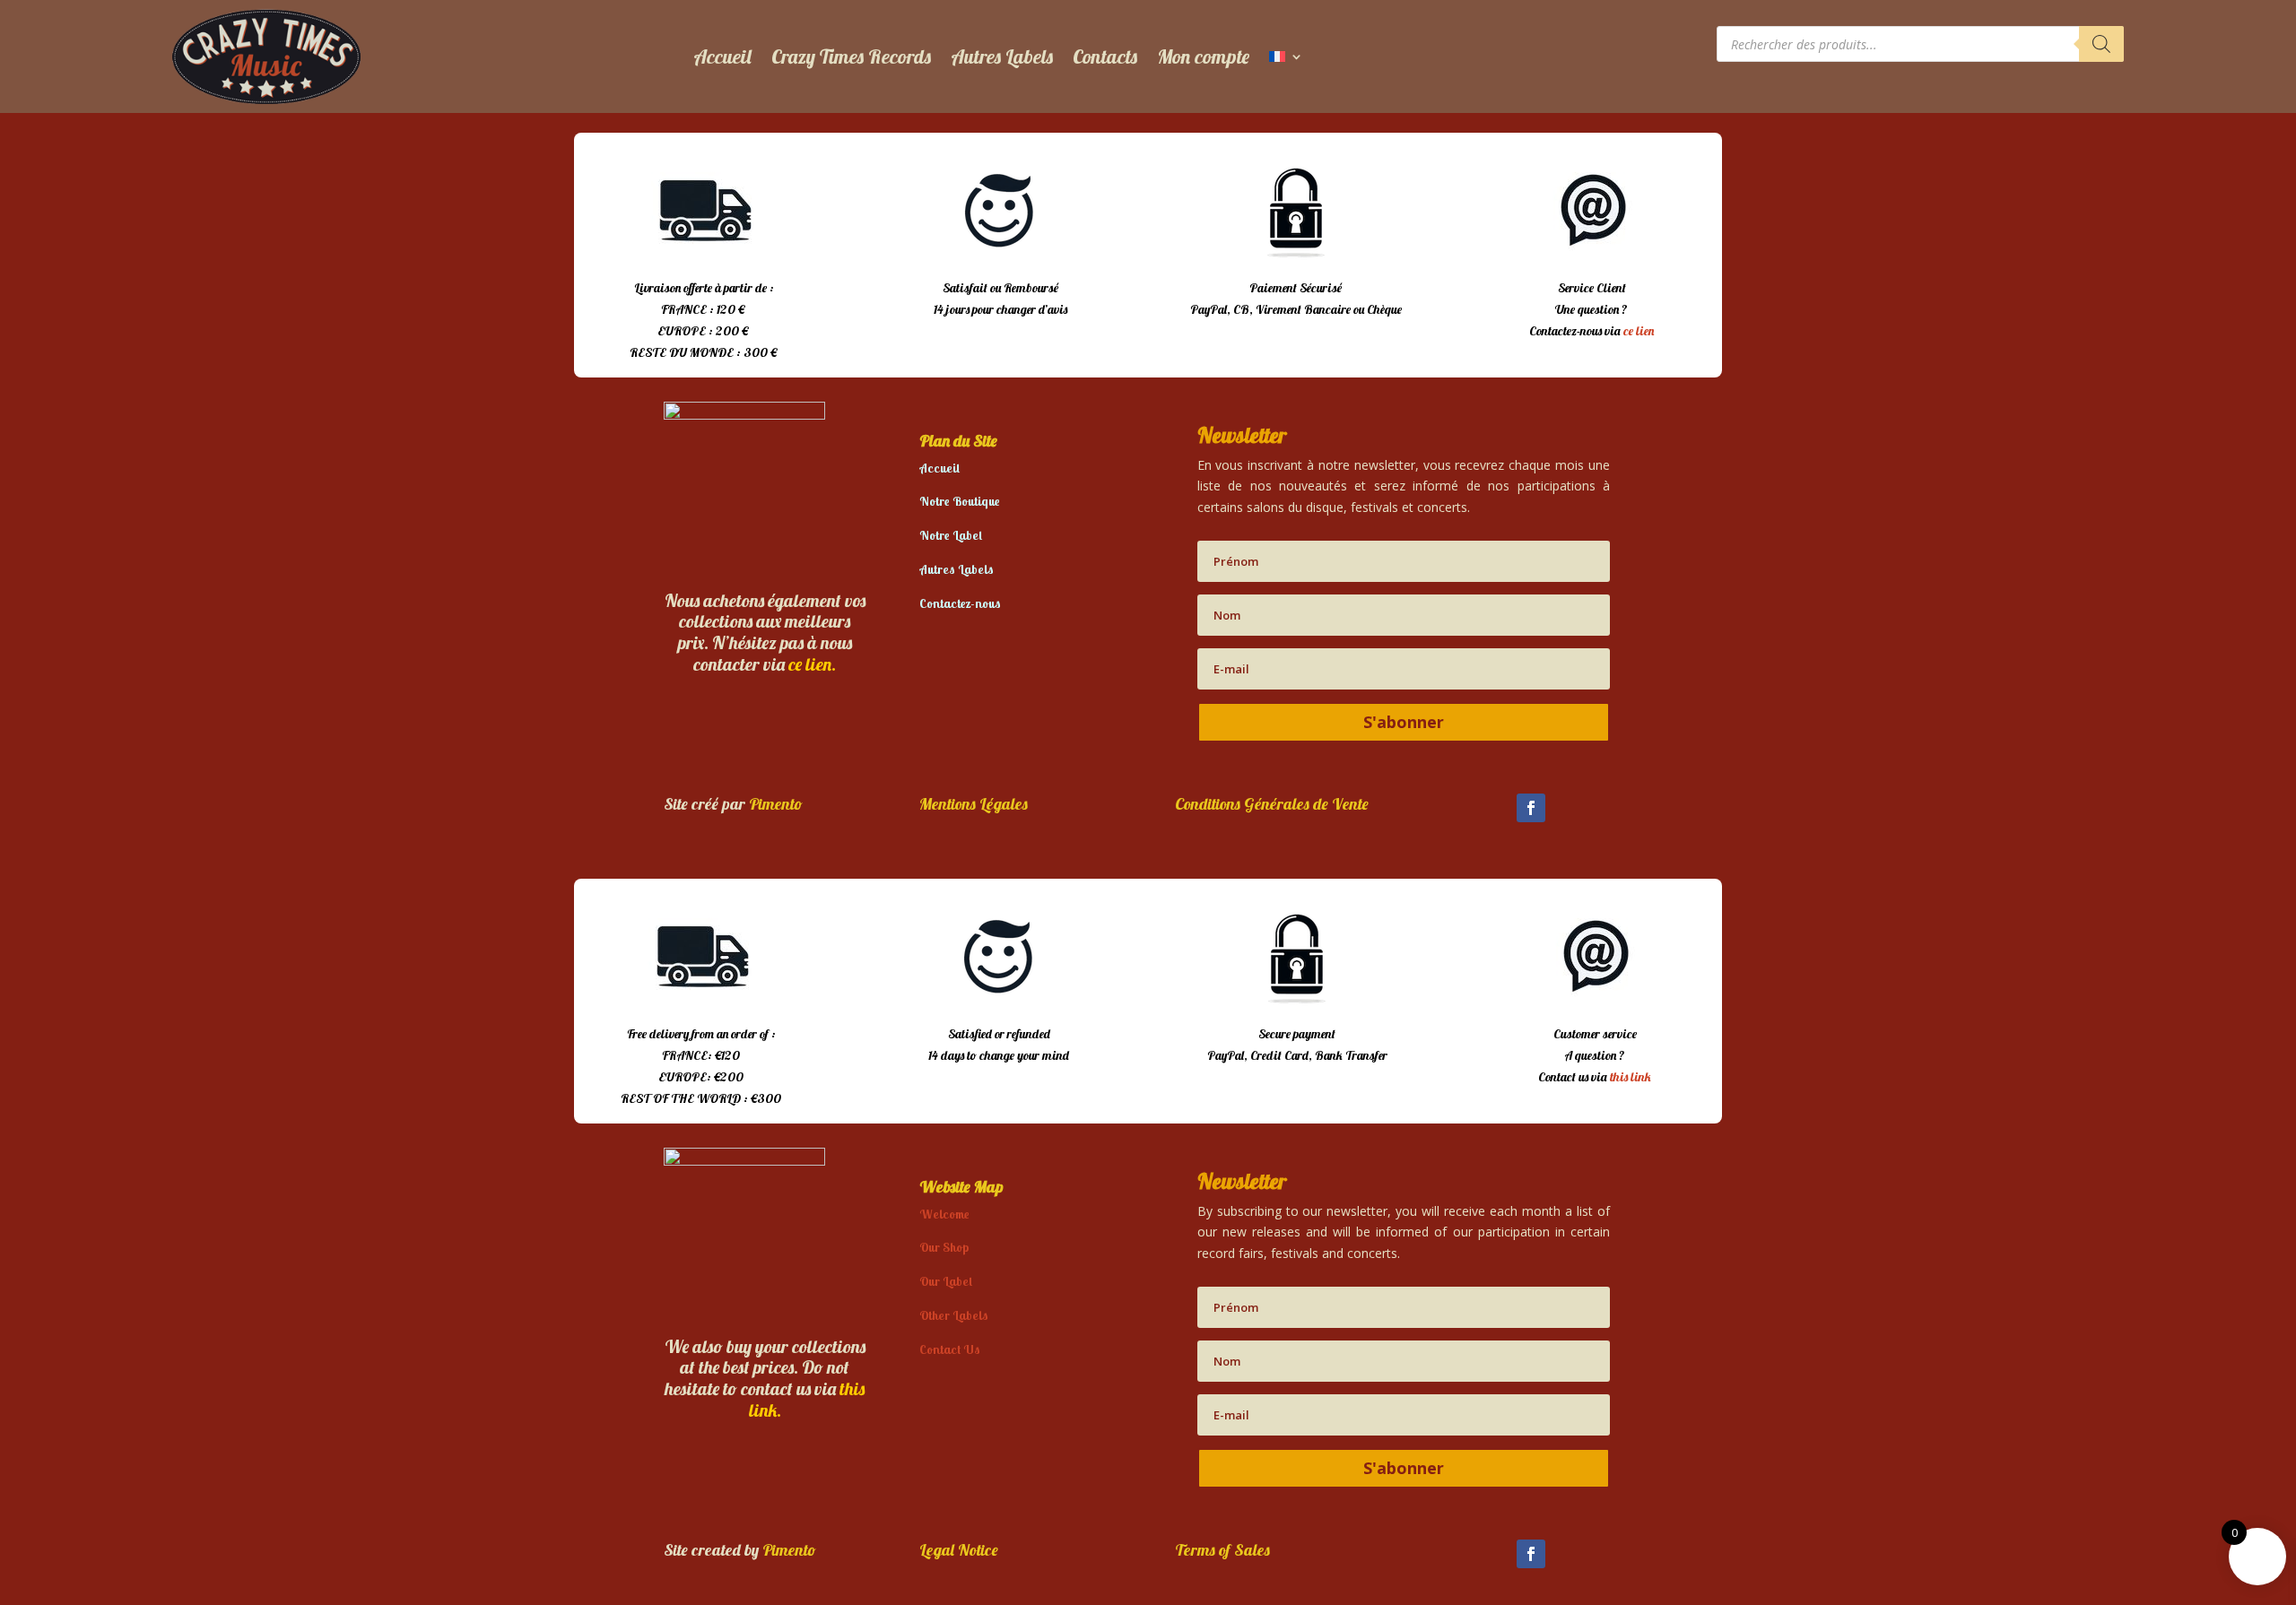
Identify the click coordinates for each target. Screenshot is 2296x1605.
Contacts (1105, 56)
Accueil (722, 56)
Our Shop (944, 1247)
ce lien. (812, 664)
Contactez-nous (960, 603)
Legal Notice (959, 1550)
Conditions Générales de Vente (1272, 804)
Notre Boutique (960, 501)
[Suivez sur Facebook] (1531, 808)
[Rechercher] (2101, 44)
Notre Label (951, 535)
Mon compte (1203, 56)
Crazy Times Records (851, 56)
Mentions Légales (974, 804)
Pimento (776, 804)
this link (1631, 1077)
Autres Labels (1002, 56)
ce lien (1639, 331)
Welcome (944, 1214)
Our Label (946, 1281)
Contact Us (950, 1349)
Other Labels (954, 1315)
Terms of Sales (1222, 1550)
